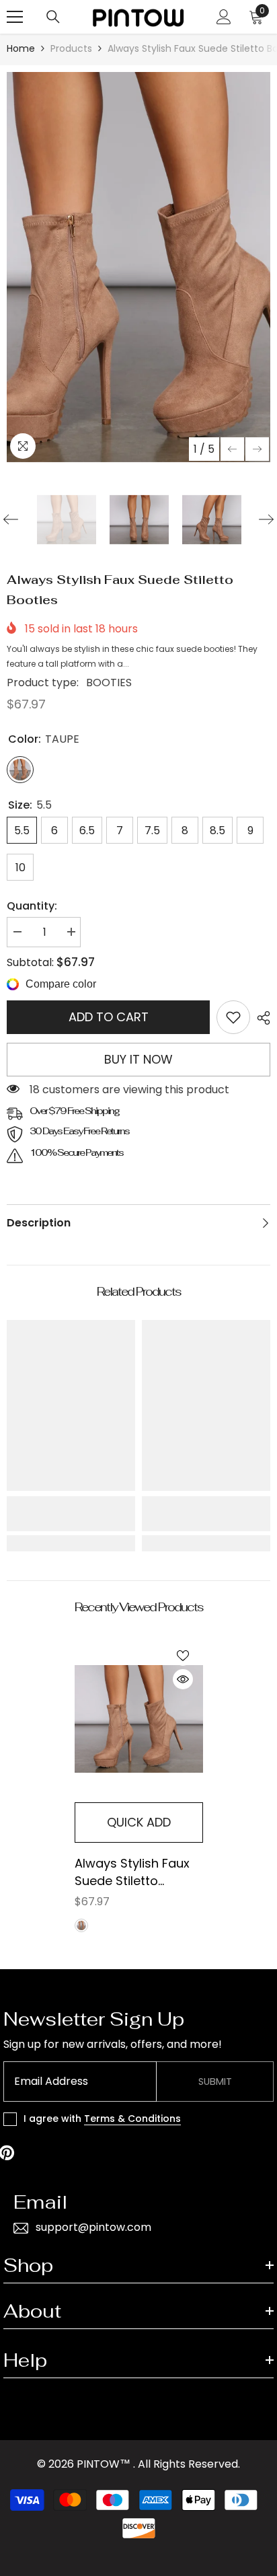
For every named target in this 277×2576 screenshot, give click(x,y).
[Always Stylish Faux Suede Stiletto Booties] (139, 1719)
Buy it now (138, 1059)
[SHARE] (260, 1018)
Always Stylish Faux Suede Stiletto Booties (132, 1872)
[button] (232, 449)
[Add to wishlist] (183, 1656)
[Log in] (224, 17)
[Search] (53, 17)
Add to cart (109, 1017)
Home (21, 48)
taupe (81, 1925)
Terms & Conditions (132, 2119)
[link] (233, 1017)
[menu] (15, 17)
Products (71, 48)
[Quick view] (183, 1679)
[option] (138, 267)
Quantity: (32, 906)
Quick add (139, 1822)
